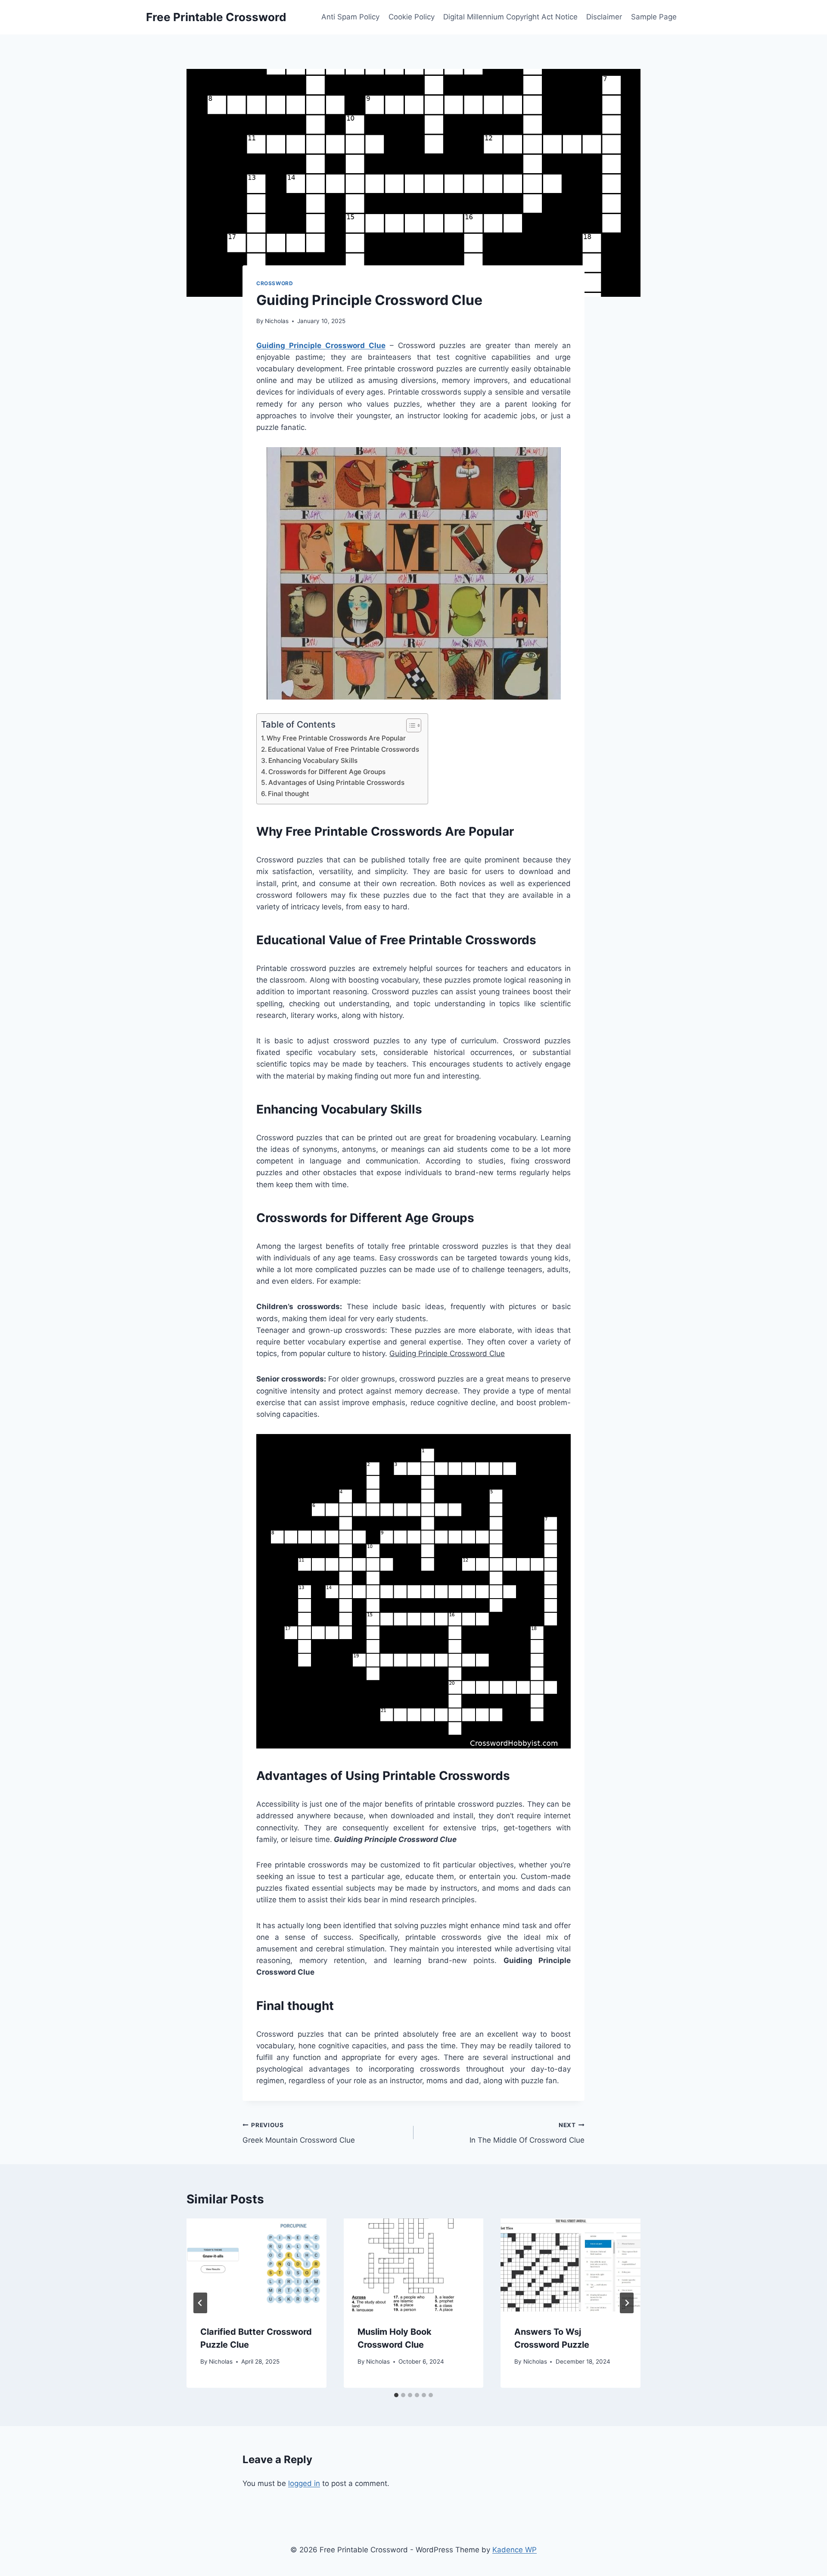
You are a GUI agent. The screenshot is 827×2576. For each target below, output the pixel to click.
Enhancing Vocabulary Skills (313, 761)
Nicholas (277, 321)
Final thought (289, 794)
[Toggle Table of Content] (409, 725)
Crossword (275, 283)
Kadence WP (515, 2550)
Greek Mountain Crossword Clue (299, 2133)
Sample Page (654, 17)
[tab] (396, 2395)
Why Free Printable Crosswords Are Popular (336, 738)
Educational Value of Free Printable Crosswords (344, 749)
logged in (304, 2483)
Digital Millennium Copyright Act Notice (510, 17)
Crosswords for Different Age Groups (327, 772)
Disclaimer (604, 17)
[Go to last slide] (200, 2303)
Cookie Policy (412, 17)
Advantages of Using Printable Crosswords (336, 782)
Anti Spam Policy (350, 17)
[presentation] (256, 2265)
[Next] (627, 2303)
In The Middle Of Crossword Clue (527, 2133)
